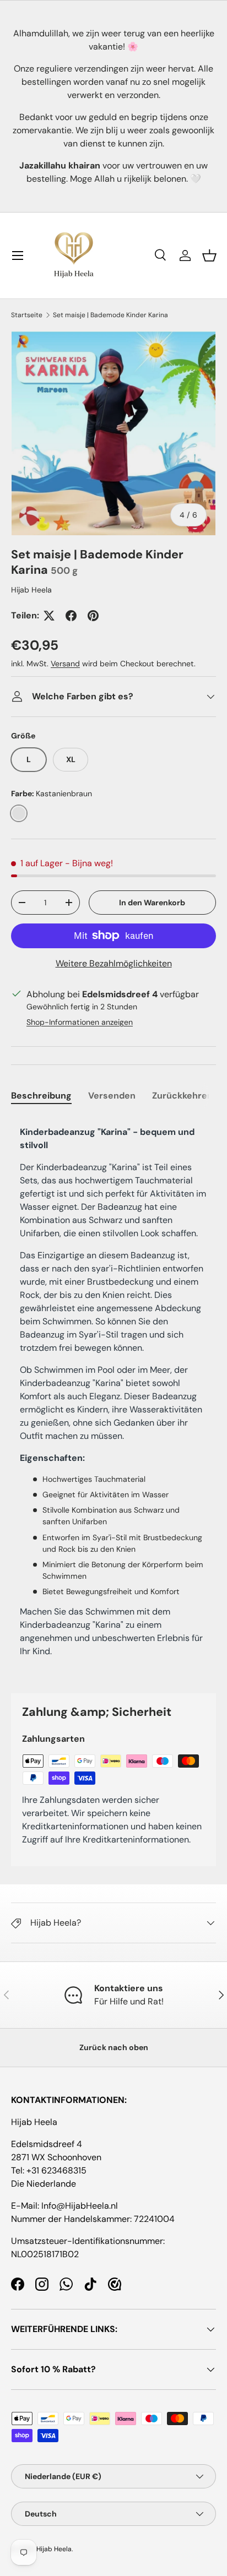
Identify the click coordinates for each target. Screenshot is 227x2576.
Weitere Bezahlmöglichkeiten (114, 963)
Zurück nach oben (114, 2047)
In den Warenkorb (152, 903)
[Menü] (18, 256)
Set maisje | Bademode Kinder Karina (110, 315)
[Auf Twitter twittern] (49, 616)
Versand (65, 664)
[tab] (41, 1096)
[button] (209, 256)
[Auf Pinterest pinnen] (93, 616)
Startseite (27, 315)
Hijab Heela (31, 590)
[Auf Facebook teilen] (71, 616)
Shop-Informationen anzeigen (80, 1022)
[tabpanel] (113, 1396)
